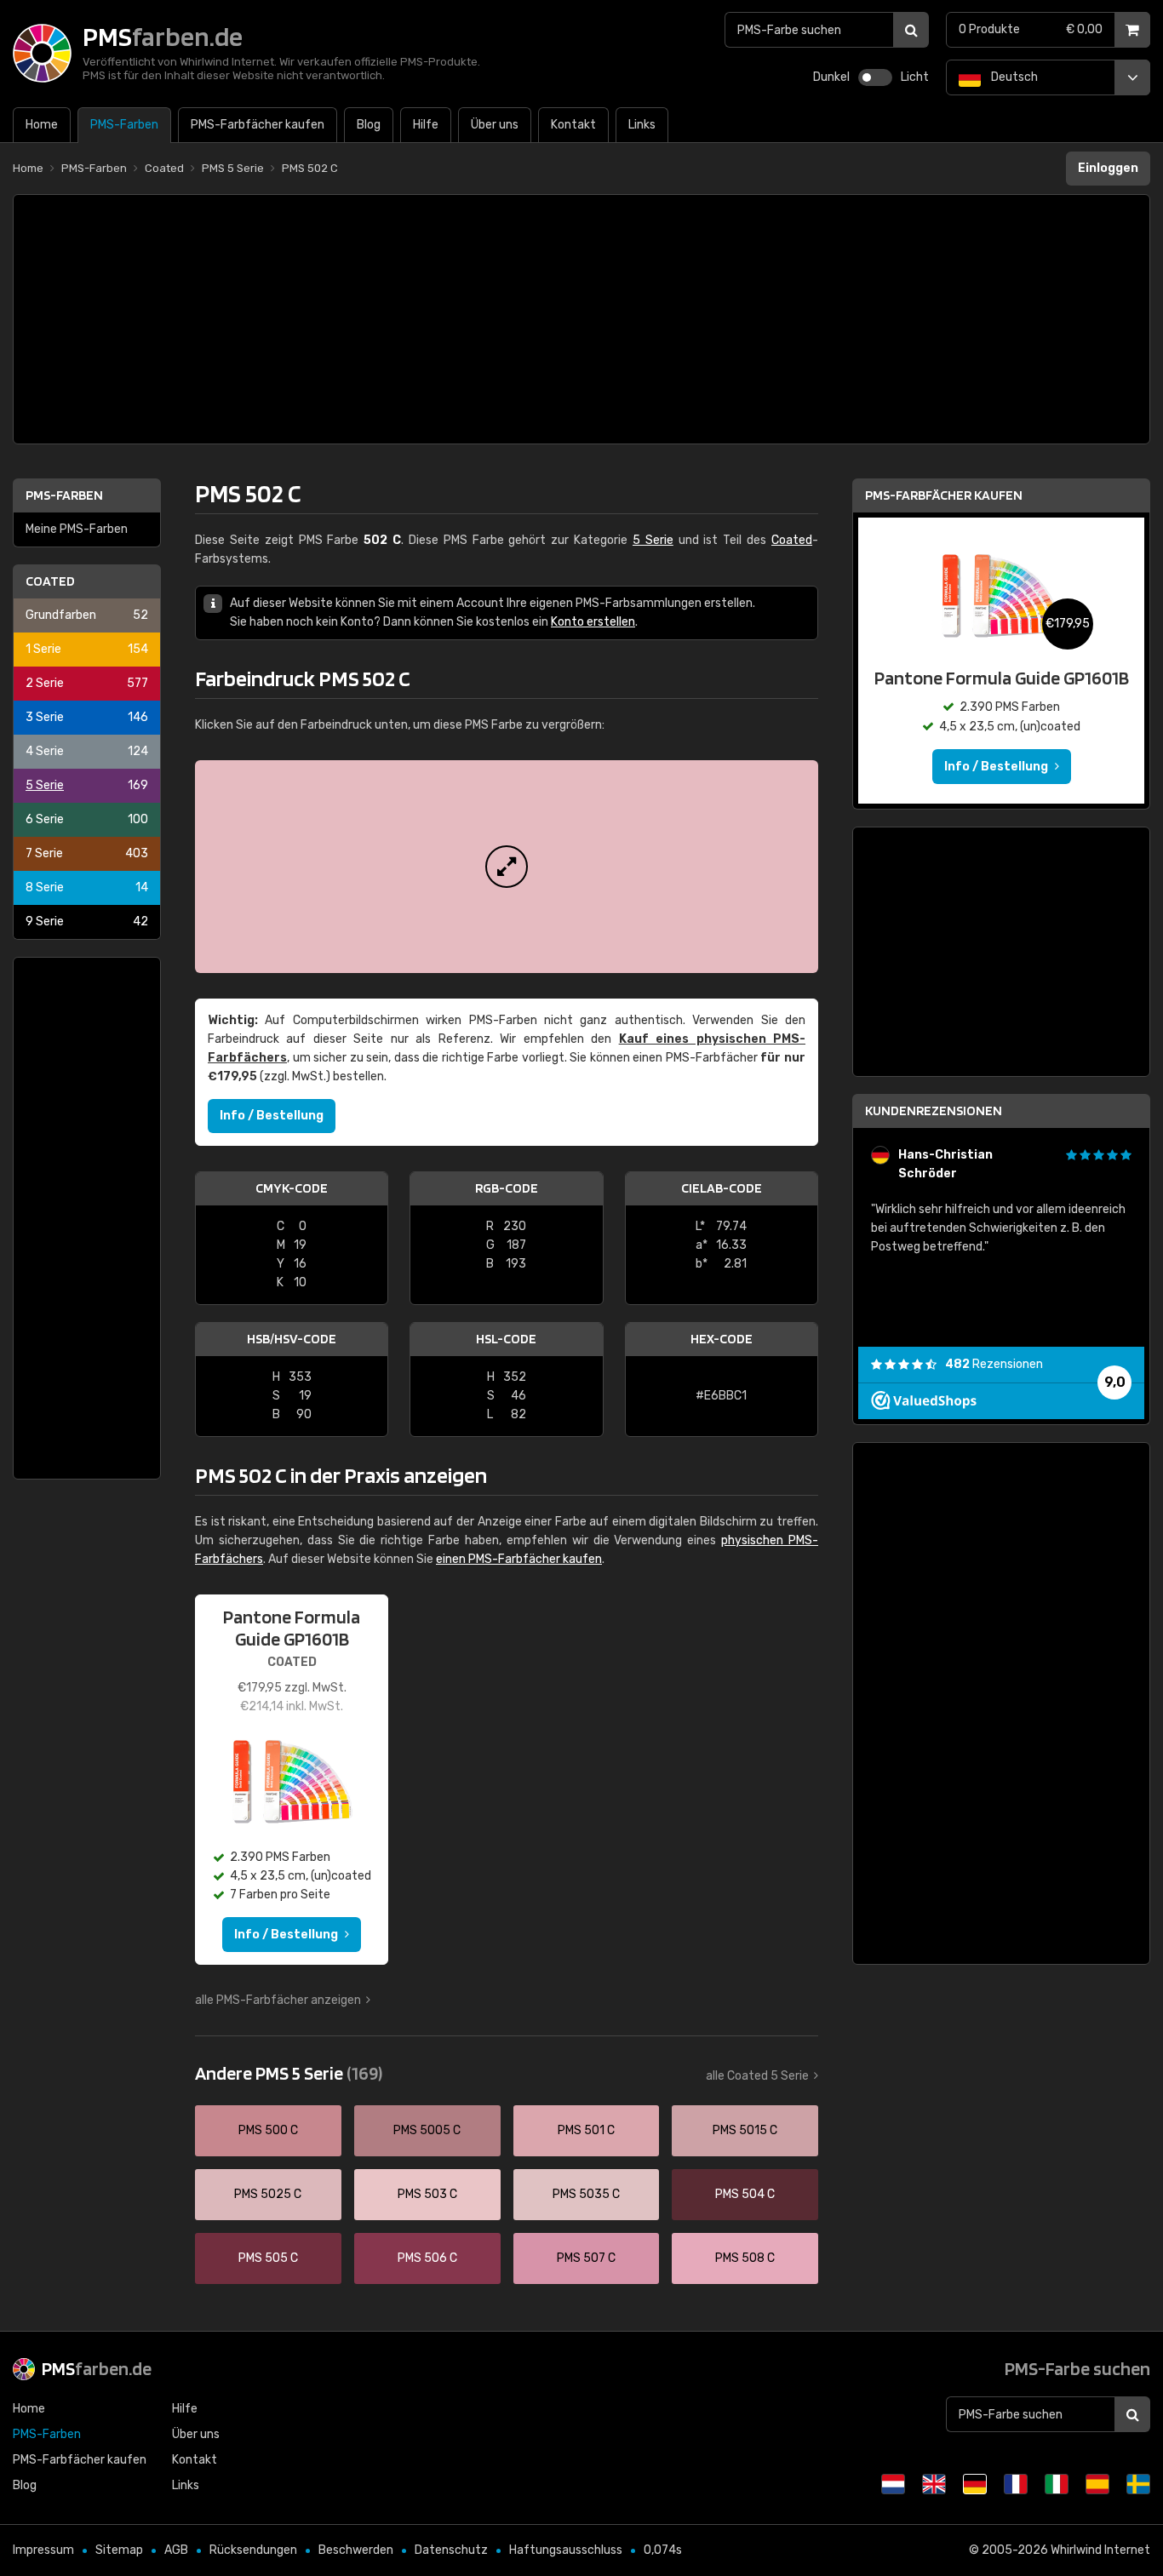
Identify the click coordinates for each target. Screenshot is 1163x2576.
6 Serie (87, 819)
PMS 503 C (427, 2194)
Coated (50, 581)
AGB (176, 2550)
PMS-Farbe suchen (1077, 2368)
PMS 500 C (268, 2130)
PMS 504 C (745, 2194)
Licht (915, 77)
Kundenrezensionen (934, 1111)
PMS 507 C (586, 2258)
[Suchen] (911, 30)
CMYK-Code (292, 1188)
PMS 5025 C (268, 2194)
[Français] (1016, 2484)
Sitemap (119, 2550)
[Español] (1097, 2484)
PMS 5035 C (586, 2194)
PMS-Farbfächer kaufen (944, 495)
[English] (934, 2484)
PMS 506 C (427, 2258)
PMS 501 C (586, 2130)
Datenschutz (451, 2550)
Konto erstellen (593, 622)
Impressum (43, 2550)
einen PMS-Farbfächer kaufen (519, 1559)
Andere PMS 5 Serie (289, 2073)
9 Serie (87, 922)
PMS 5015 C (745, 2130)
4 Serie (87, 751)
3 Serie (87, 717)
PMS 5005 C (427, 2130)
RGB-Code (507, 1188)
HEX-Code (722, 1339)
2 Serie (87, 683)
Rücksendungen (253, 2550)
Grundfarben (87, 615)
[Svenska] (1138, 2484)
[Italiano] (1057, 2484)
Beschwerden (356, 2550)
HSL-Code (506, 1339)
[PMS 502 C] (507, 867)
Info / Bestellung (272, 1116)
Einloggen (1108, 168)
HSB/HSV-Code (292, 1339)
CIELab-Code (722, 1188)
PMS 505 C (268, 2258)
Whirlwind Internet (1100, 2550)
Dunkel (831, 77)
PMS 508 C (745, 2258)
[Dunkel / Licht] (875, 77)
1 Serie (87, 649)
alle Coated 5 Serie (757, 2076)
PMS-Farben (64, 495)
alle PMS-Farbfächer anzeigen (278, 2000)
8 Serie (87, 887)
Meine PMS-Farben (77, 529)
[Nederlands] (893, 2484)
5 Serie (87, 785)
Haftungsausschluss (566, 2550)
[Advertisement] (581, 319)
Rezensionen (994, 1364)
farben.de (97, 2368)
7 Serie (87, 853)
